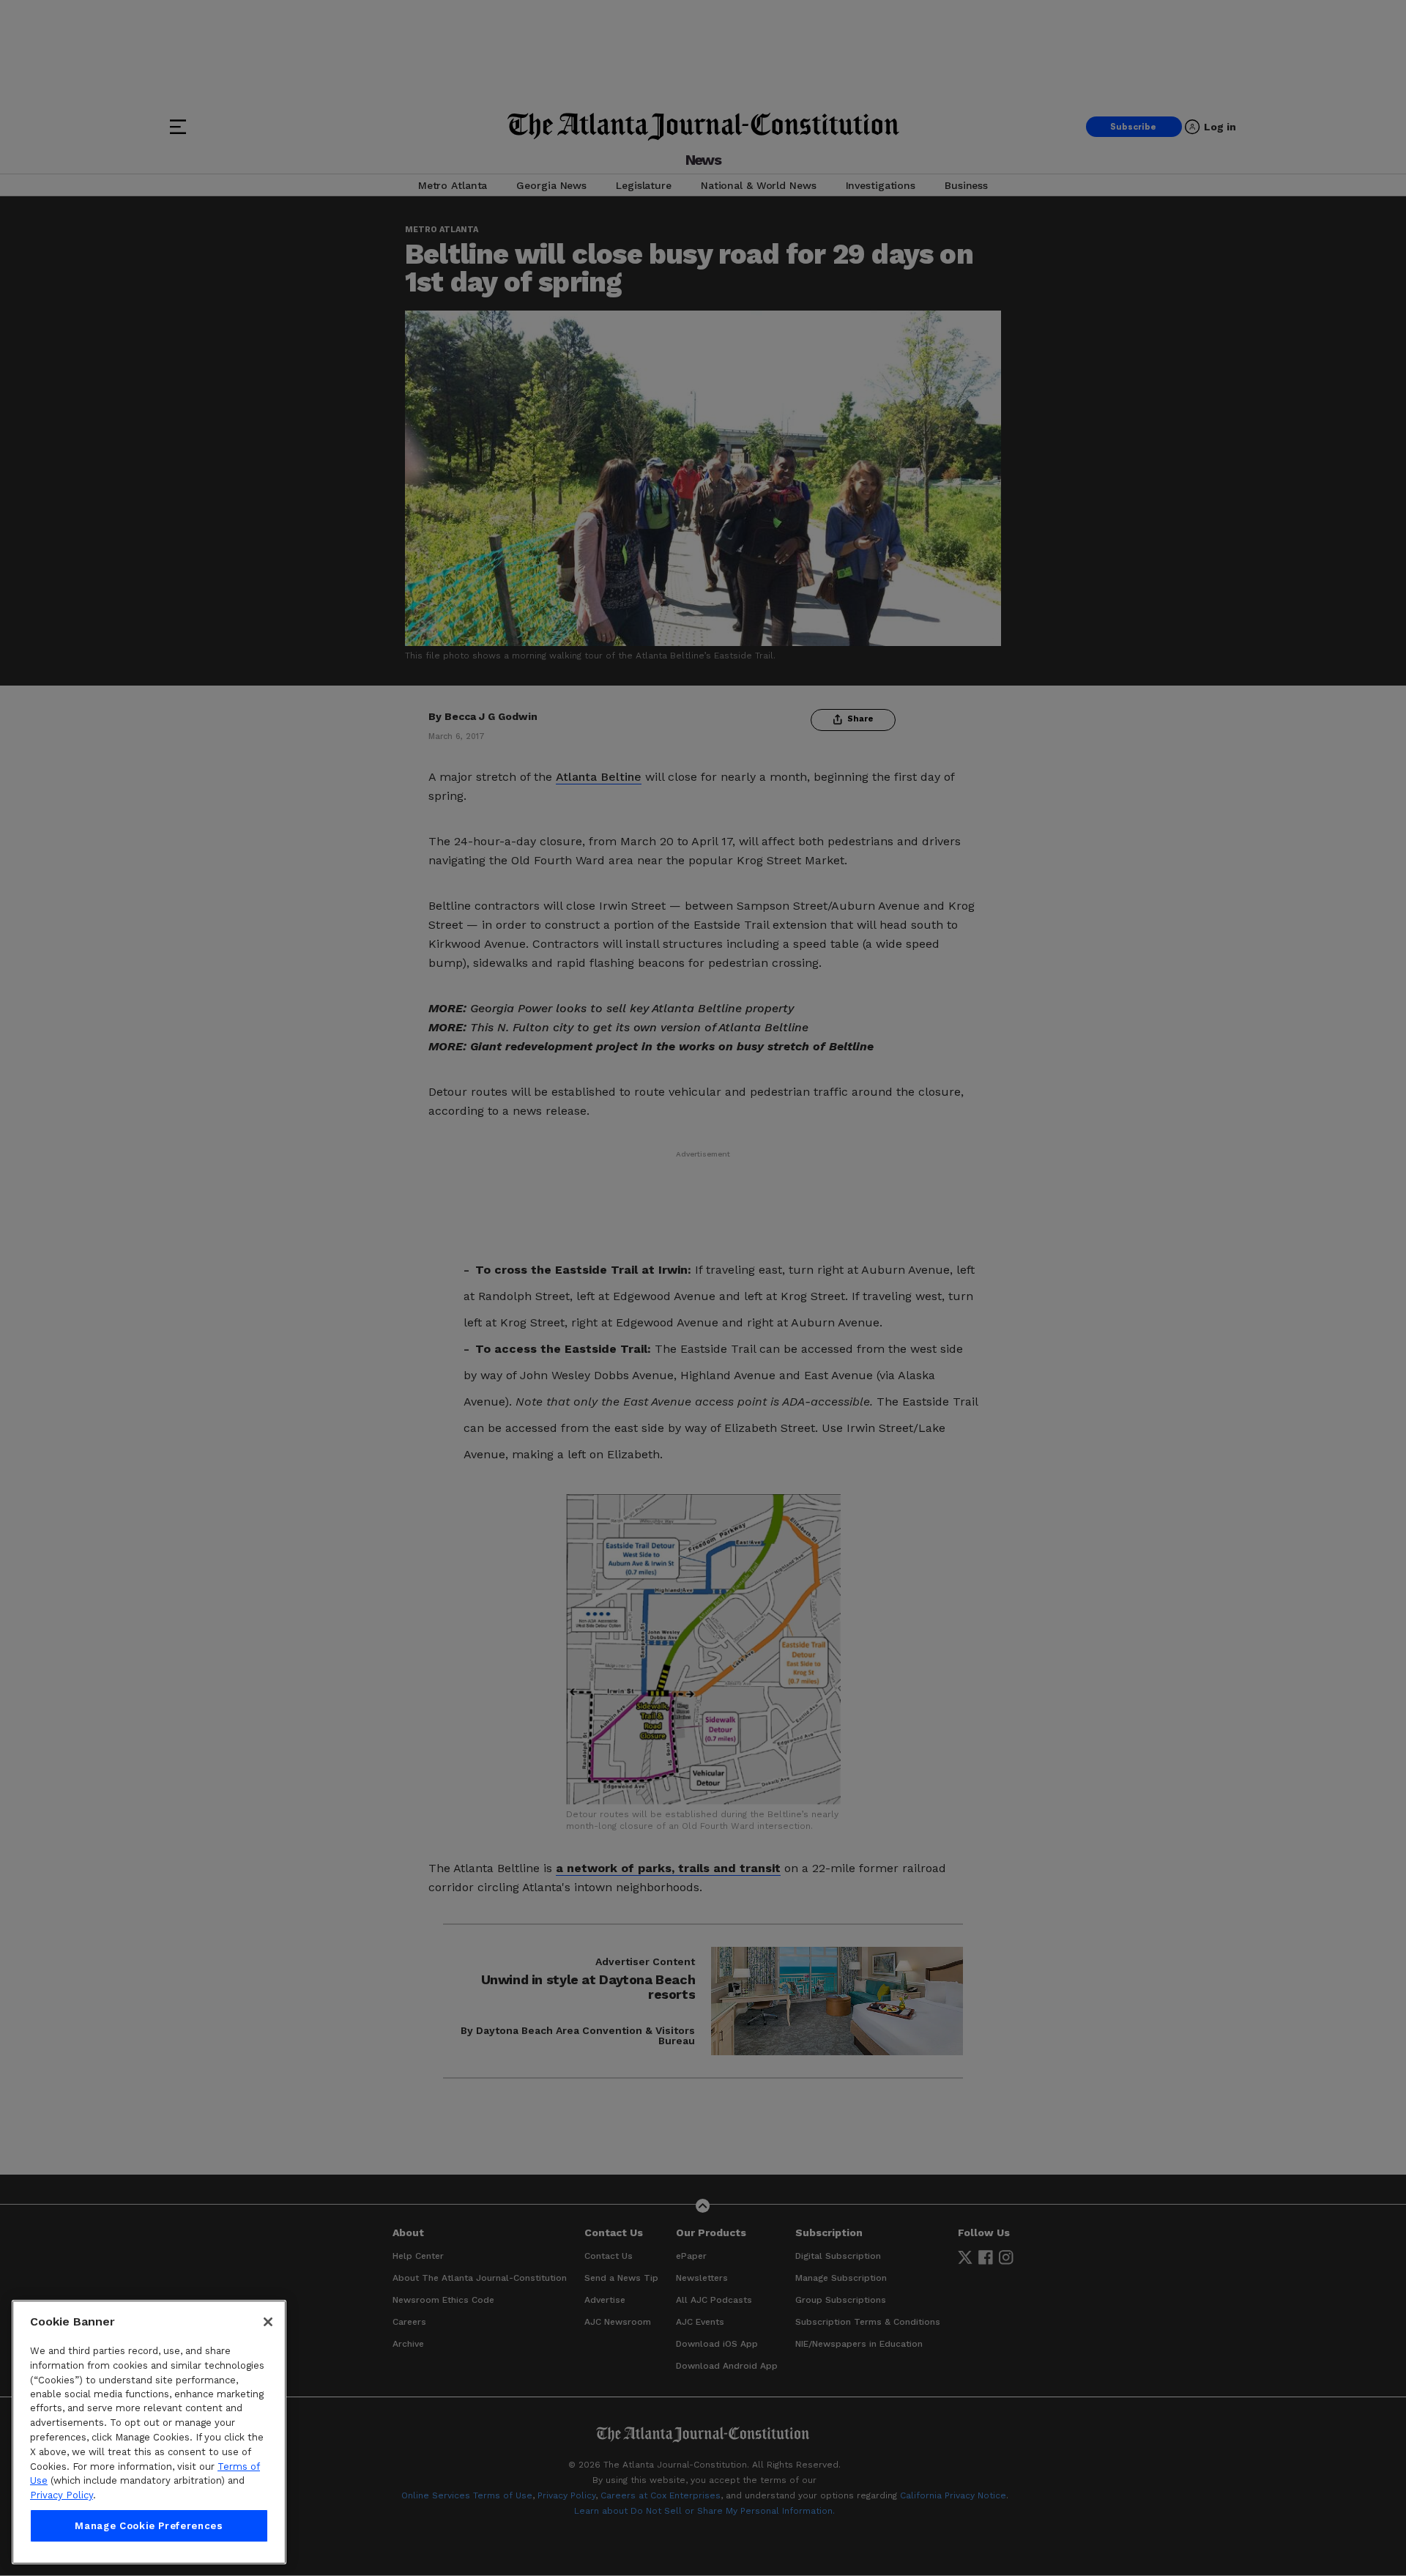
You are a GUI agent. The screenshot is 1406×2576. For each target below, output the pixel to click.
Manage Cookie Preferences (149, 2526)
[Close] (268, 2322)
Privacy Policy (62, 2495)
